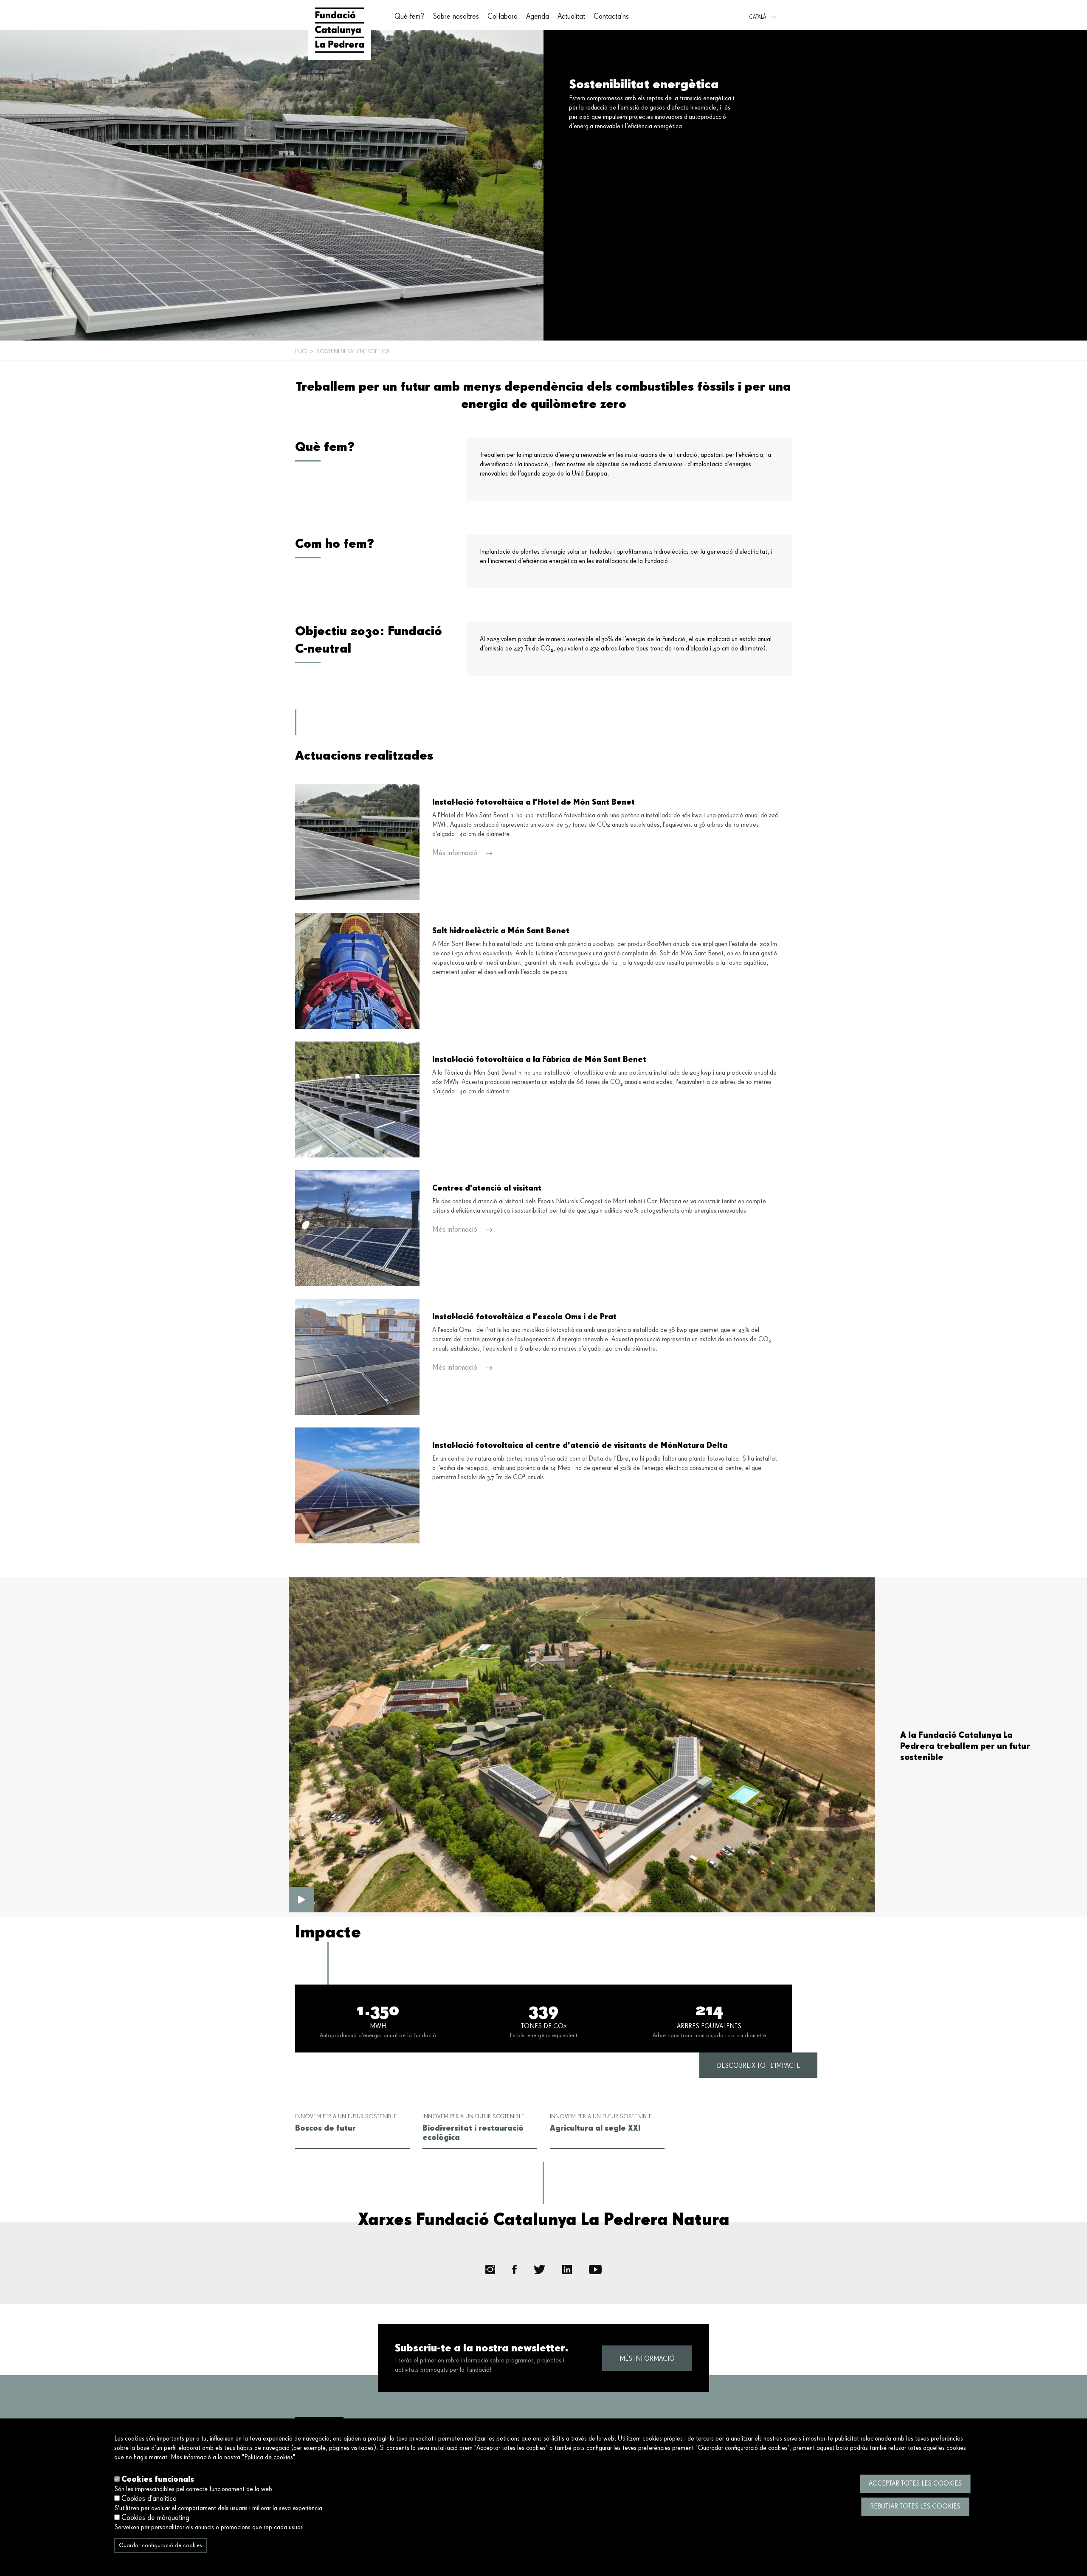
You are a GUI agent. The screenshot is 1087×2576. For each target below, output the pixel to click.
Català (758, 17)
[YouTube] (595, 2270)
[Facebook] (514, 2270)
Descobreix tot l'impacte (758, 2066)
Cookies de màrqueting (155, 2518)
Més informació (647, 2359)
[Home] (339, 30)
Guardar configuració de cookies (161, 2545)
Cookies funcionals (158, 2479)
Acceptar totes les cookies (915, 2484)
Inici (301, 352)
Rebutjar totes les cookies (915, 2507)
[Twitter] (540, 2269)
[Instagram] (490, 2270)
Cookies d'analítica (149, 2499)
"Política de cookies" (269, 2458)
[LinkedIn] (567, 2270)
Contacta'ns (611, 17)
